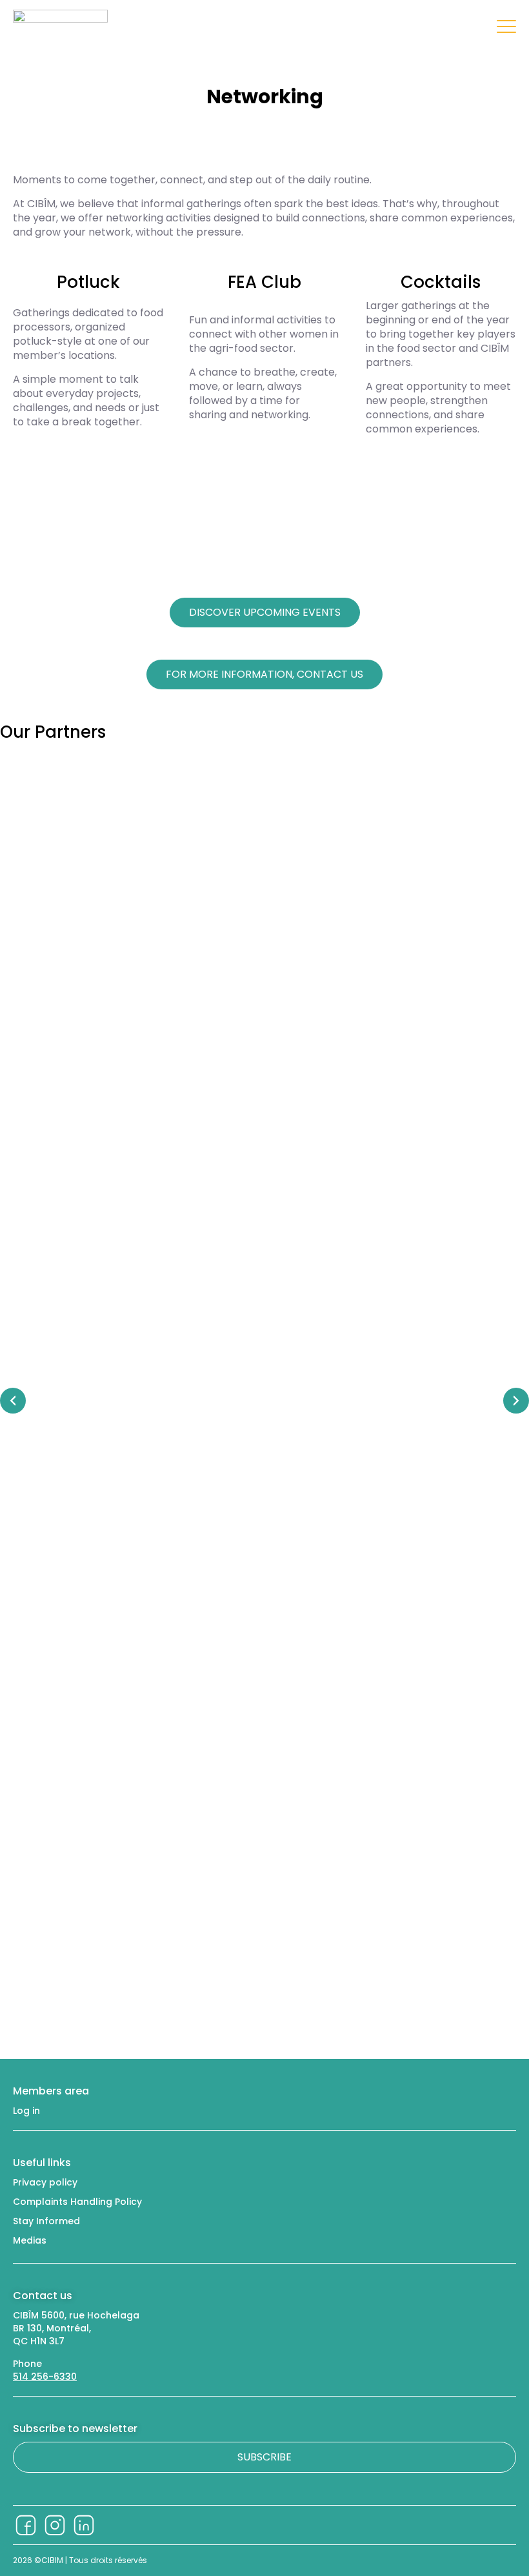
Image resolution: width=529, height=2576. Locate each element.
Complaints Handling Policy (77, 2202)
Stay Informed (46, 2221)
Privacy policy (45, 2182)
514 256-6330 (45, 2377)
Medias (30, 2240)
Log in (26, 2111)
